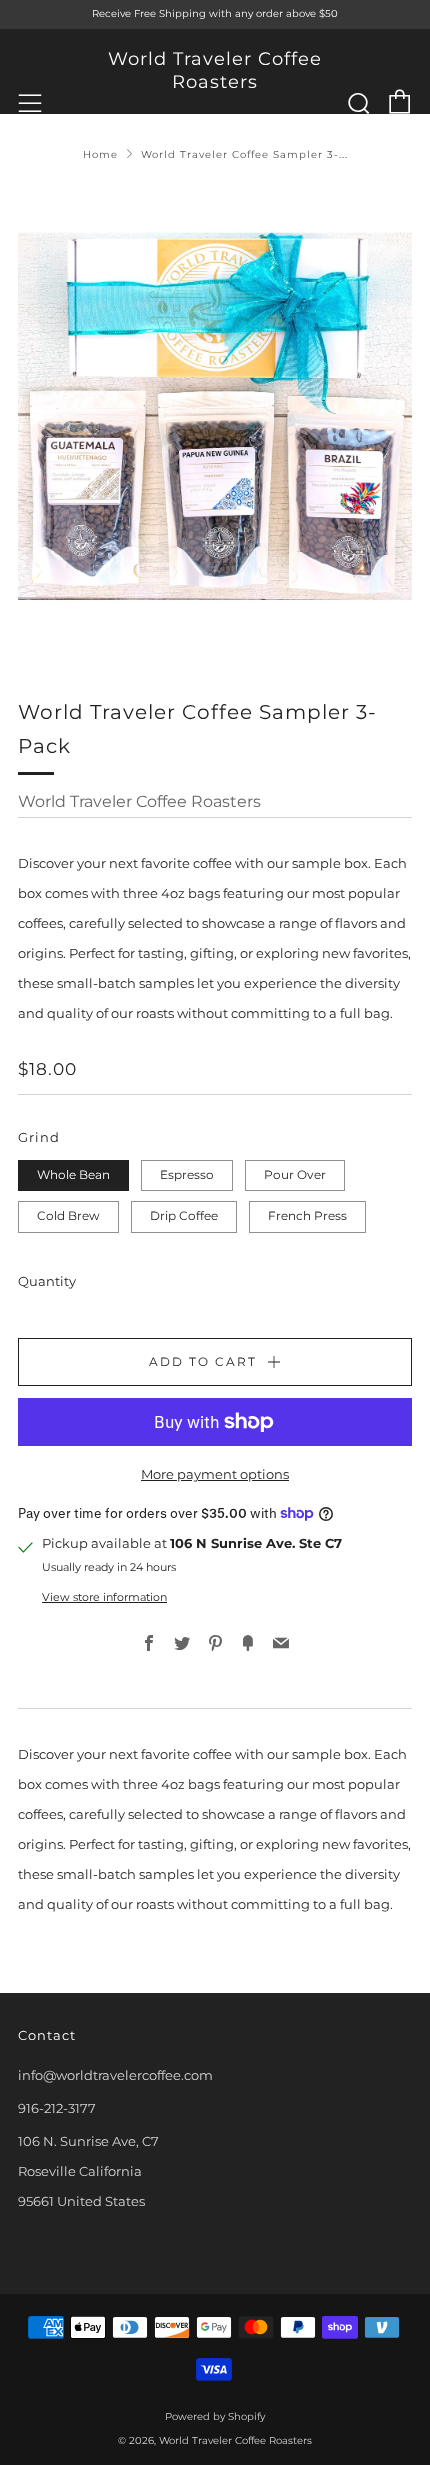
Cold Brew (68, 1216)
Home (100, 154)
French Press (307, 1216)
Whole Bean (73, 1175)
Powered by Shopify (215, 2416)
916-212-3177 (57, 2108)
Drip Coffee (184, 1216)
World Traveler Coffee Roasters (215, 70)
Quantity (47, 1281)
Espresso (187, 1175)
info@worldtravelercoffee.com (115, 2075)
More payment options (215, 1474)
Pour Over (295, 1175)
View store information (104, 1597)
